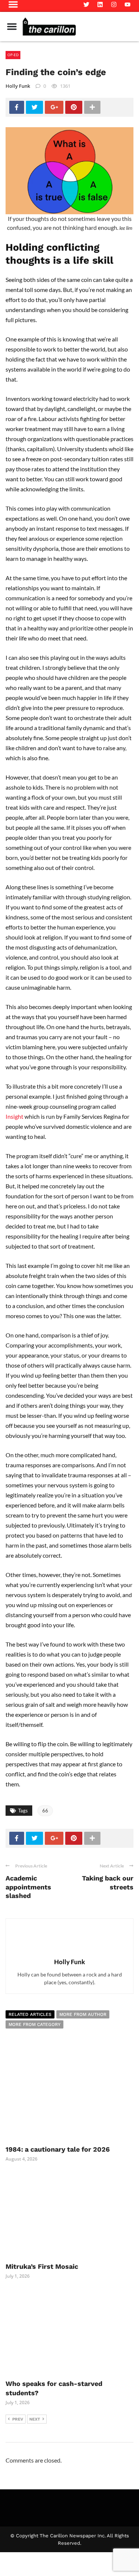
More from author (83, 2014)
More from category (34, 2024)
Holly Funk (18, 86)
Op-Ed (13, 55)
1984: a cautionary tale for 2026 (58, 2149)
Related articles (30, 2014)
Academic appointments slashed (28, 1887)
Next (35, 2419)
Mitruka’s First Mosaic (42, 2266)
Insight (14, 1116)
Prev (18, 2419)
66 (45, 1811)
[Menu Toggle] (12, 26)
